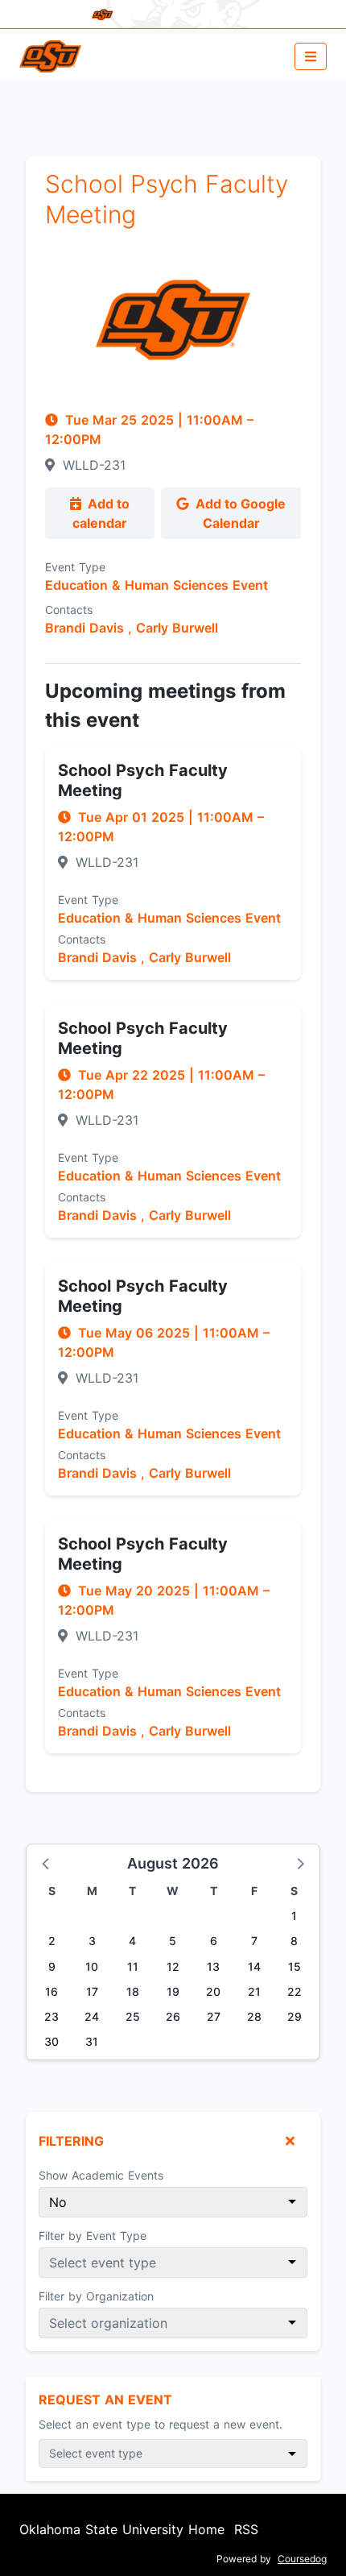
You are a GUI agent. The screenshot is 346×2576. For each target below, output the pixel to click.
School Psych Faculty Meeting (143, 780)
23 (51, 2016)
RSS (246, 2529)
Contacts (69, 610)
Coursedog (302, 2559)
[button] (47, 1863)
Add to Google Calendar (239, 513)
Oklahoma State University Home (122, 2529)
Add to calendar (101, 513)
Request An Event (105, 2400)
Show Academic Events (101, 2175)
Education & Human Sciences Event (157, 585)
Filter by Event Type (93, 2236)
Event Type (75, 567)
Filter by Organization (96, 2296)
